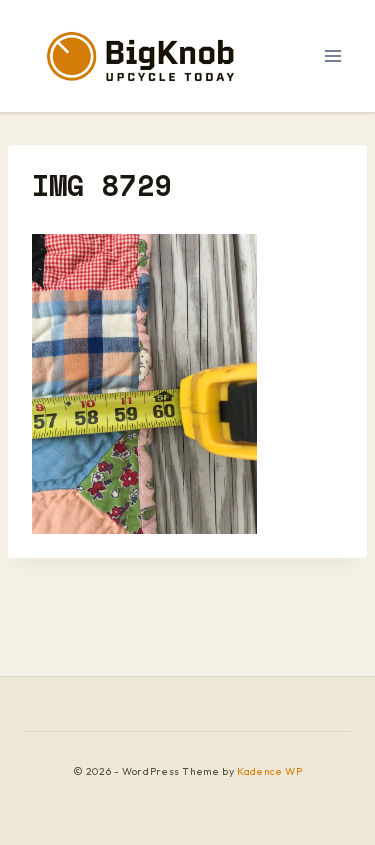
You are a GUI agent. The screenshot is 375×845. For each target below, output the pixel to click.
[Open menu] (332, 55)
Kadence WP (269, 771)
